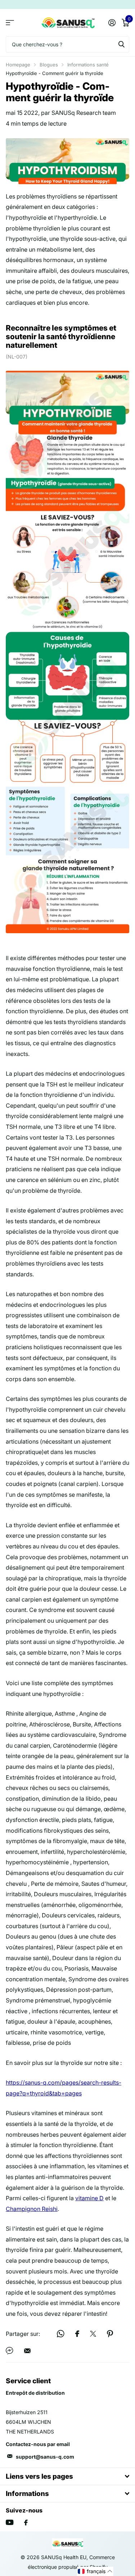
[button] (95, 2571)
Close (67, 2476)
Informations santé (88, 65)
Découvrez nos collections (10, 22)
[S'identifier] (112, 23)
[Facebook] (26, 2523)
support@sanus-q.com (45, 2457)
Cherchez (121, 44)
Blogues (49, 65)
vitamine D (89, 2198)
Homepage (18, 65)
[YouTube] (10, 2522)
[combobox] (67, 44)
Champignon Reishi (32, 2209)
